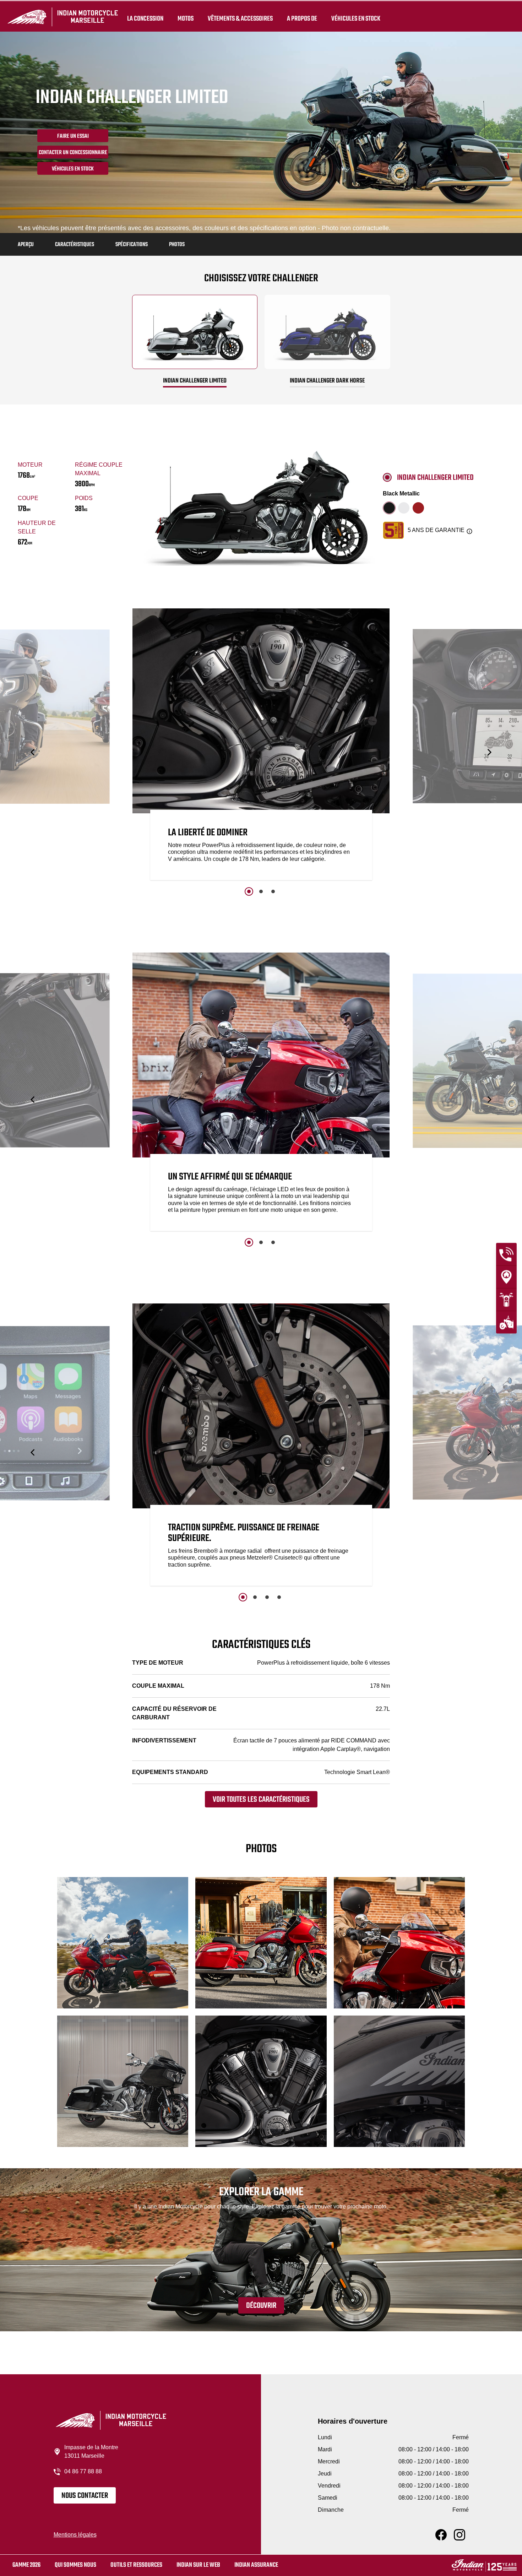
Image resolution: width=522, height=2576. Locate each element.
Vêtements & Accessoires (240, 18)
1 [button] (249, 891)
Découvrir (261, 2306)
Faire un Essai (73, 136)
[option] (261, 746)
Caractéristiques (75, 245)
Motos (186, 18)
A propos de (302, 18)
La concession (145, 18)
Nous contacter (85, 2496)
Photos (177, 245)
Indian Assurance (256, 2565)
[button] (33, 752)
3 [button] (273, 891)
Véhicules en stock (356, 18)
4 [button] (279, 1597)
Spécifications (132, 245)
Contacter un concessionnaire (73, 153)
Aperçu (26, 245)
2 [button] (261, 891)
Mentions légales (75, 2535)
